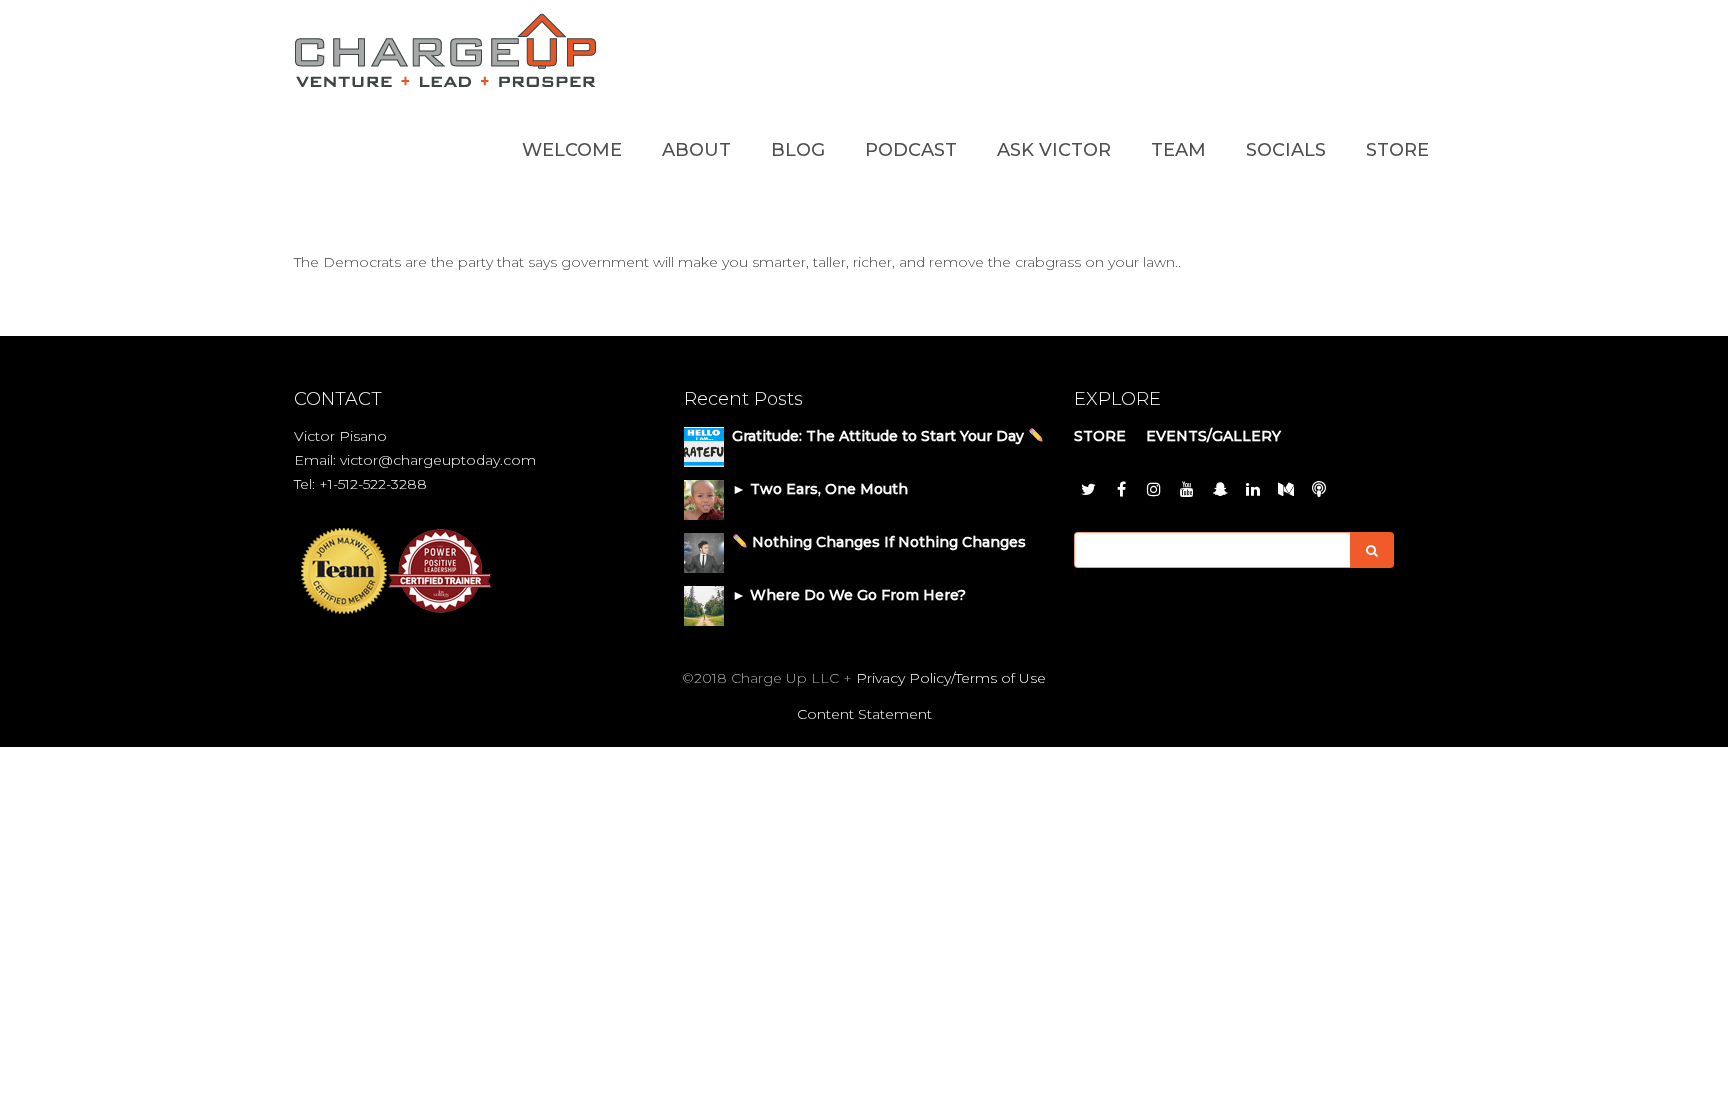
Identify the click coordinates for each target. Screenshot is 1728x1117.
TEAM (1178, 150)
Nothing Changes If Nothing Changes (887, 542)
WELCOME (572, 150)
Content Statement (864, 714)
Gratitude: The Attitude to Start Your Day (880, 436)
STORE (1397, 150)
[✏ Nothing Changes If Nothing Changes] (704, 552)
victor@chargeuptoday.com (438, 460)
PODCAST (911, 150)
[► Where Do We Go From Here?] (704, 605)
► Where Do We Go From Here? (849, 595)
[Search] (1372, 550)
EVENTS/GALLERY (1213, 436)
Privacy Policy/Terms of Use (951, 678)
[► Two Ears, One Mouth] (704, 499)
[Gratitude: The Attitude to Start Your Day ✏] (704, 446)
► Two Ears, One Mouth (820, 489)
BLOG (798, 150)
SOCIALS (1286, 150)
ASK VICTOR (1054, 150)
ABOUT (696, 150)
